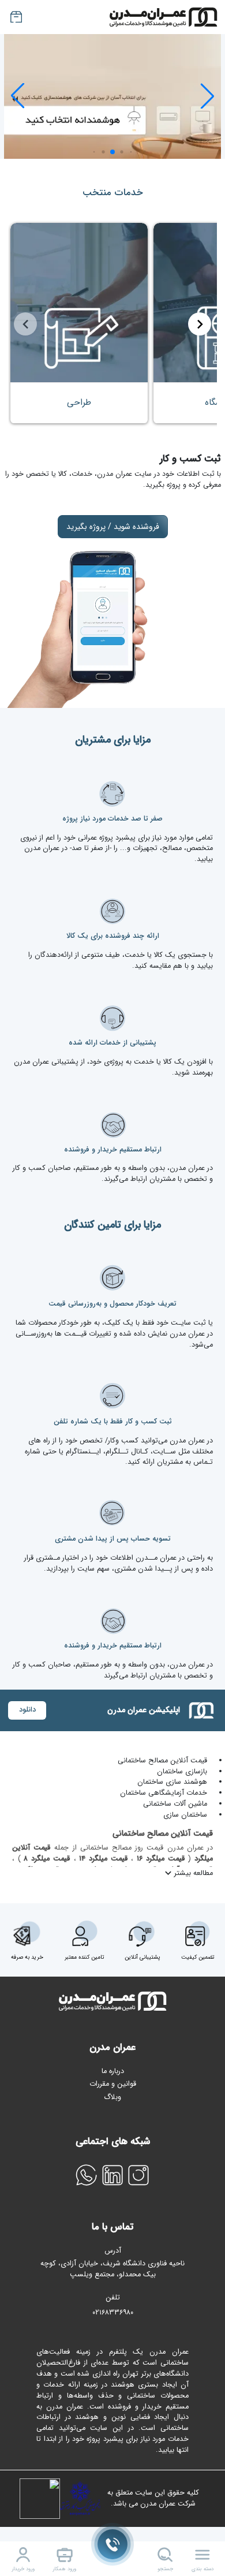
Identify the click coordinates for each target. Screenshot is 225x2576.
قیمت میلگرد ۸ (46, 1859)
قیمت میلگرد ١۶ (159, 1859)
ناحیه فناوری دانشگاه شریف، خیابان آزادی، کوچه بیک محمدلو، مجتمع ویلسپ (112, 2269)
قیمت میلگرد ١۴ (102, 1859)
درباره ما (113, 2071)
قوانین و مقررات (113, 2084)
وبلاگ (112, 2097)
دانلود (27, 1710)
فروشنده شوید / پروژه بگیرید (113, 527)
